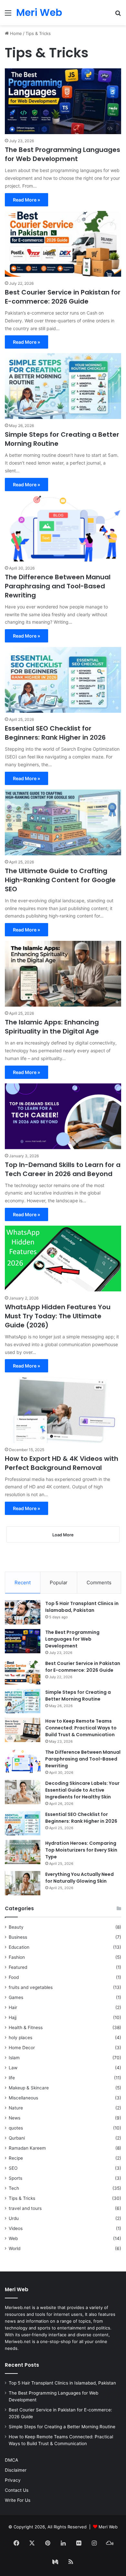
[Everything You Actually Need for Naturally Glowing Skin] (23, 1883)
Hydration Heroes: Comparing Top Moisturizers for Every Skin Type (81, 1850)
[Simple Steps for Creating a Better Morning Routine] (63, 386)
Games (16, 1997)
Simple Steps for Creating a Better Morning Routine (78, 1696)
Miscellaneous (23, 2098)
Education (19, 1947)
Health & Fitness (26, 2027)
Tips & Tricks (22, 2198)
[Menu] (8, 15)
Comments (99, 1583)
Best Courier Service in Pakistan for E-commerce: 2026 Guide (63, 297)
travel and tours (25, 2208)
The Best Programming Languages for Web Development (63, 154)
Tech (14, 2188)
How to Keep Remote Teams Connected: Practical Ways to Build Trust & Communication (81, 1728)
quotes (16, 2128)
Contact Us (17, 2490)
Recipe (16, 2158)
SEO (13, 2168)
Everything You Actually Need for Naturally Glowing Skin (79, 1878)
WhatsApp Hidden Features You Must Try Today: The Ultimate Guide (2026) (58, 1316)
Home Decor (22, 2048)
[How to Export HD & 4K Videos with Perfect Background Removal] (63, 1410)
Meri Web (108, 2527)
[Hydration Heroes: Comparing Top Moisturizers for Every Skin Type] (23, 1852)
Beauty (16, 1927)
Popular (59, 1583)
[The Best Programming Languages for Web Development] (63, 101)
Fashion (17, 1957)
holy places (21, 2038)
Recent (23, 1583)
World (15, 2248)
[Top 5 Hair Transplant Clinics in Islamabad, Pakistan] (23, 1612)
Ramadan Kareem (27, 2148)
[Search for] (118, 15)
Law (13, 2068)
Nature (16, 2108)
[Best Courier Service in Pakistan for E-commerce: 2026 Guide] (63, 244)
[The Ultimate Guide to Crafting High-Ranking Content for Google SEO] (63, 822)
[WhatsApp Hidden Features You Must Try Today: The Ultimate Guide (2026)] (63, 1259)
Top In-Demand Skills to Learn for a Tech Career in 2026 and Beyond (63, 1169)
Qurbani (17, 2138)
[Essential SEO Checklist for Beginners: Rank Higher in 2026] (63, 680)
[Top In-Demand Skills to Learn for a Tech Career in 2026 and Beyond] (63, 1116)
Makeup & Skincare (29, 2088)
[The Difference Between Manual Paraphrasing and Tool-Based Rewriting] (63, 529)
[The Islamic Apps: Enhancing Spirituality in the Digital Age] (63, 974)
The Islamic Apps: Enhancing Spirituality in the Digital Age (52, 1027)
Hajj (13, 2017)
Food (14, 1977)
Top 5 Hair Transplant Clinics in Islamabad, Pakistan (82, 1607)
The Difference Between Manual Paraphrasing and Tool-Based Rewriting (58, 586)
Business (18, 1937)
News (15, 2118)
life (12, 2078)
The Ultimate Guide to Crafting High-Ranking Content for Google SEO (60, 880)
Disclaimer (16, 2470)
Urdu (14, 2218)
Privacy (13, 2480)
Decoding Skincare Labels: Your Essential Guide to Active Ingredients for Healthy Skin (82, 1790)
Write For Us (18, 2500)
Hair (13, 2007)
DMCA (11, 2460)
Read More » (26, 200)
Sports (16, 2178)
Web (13, 2238)
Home (15, 33)
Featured (18, 1967)
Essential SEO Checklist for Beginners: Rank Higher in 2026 (55, 733)
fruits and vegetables (31, 1987)
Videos (16, 2228)
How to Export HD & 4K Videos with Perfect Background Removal (62, 1463)
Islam (14, 2058)
